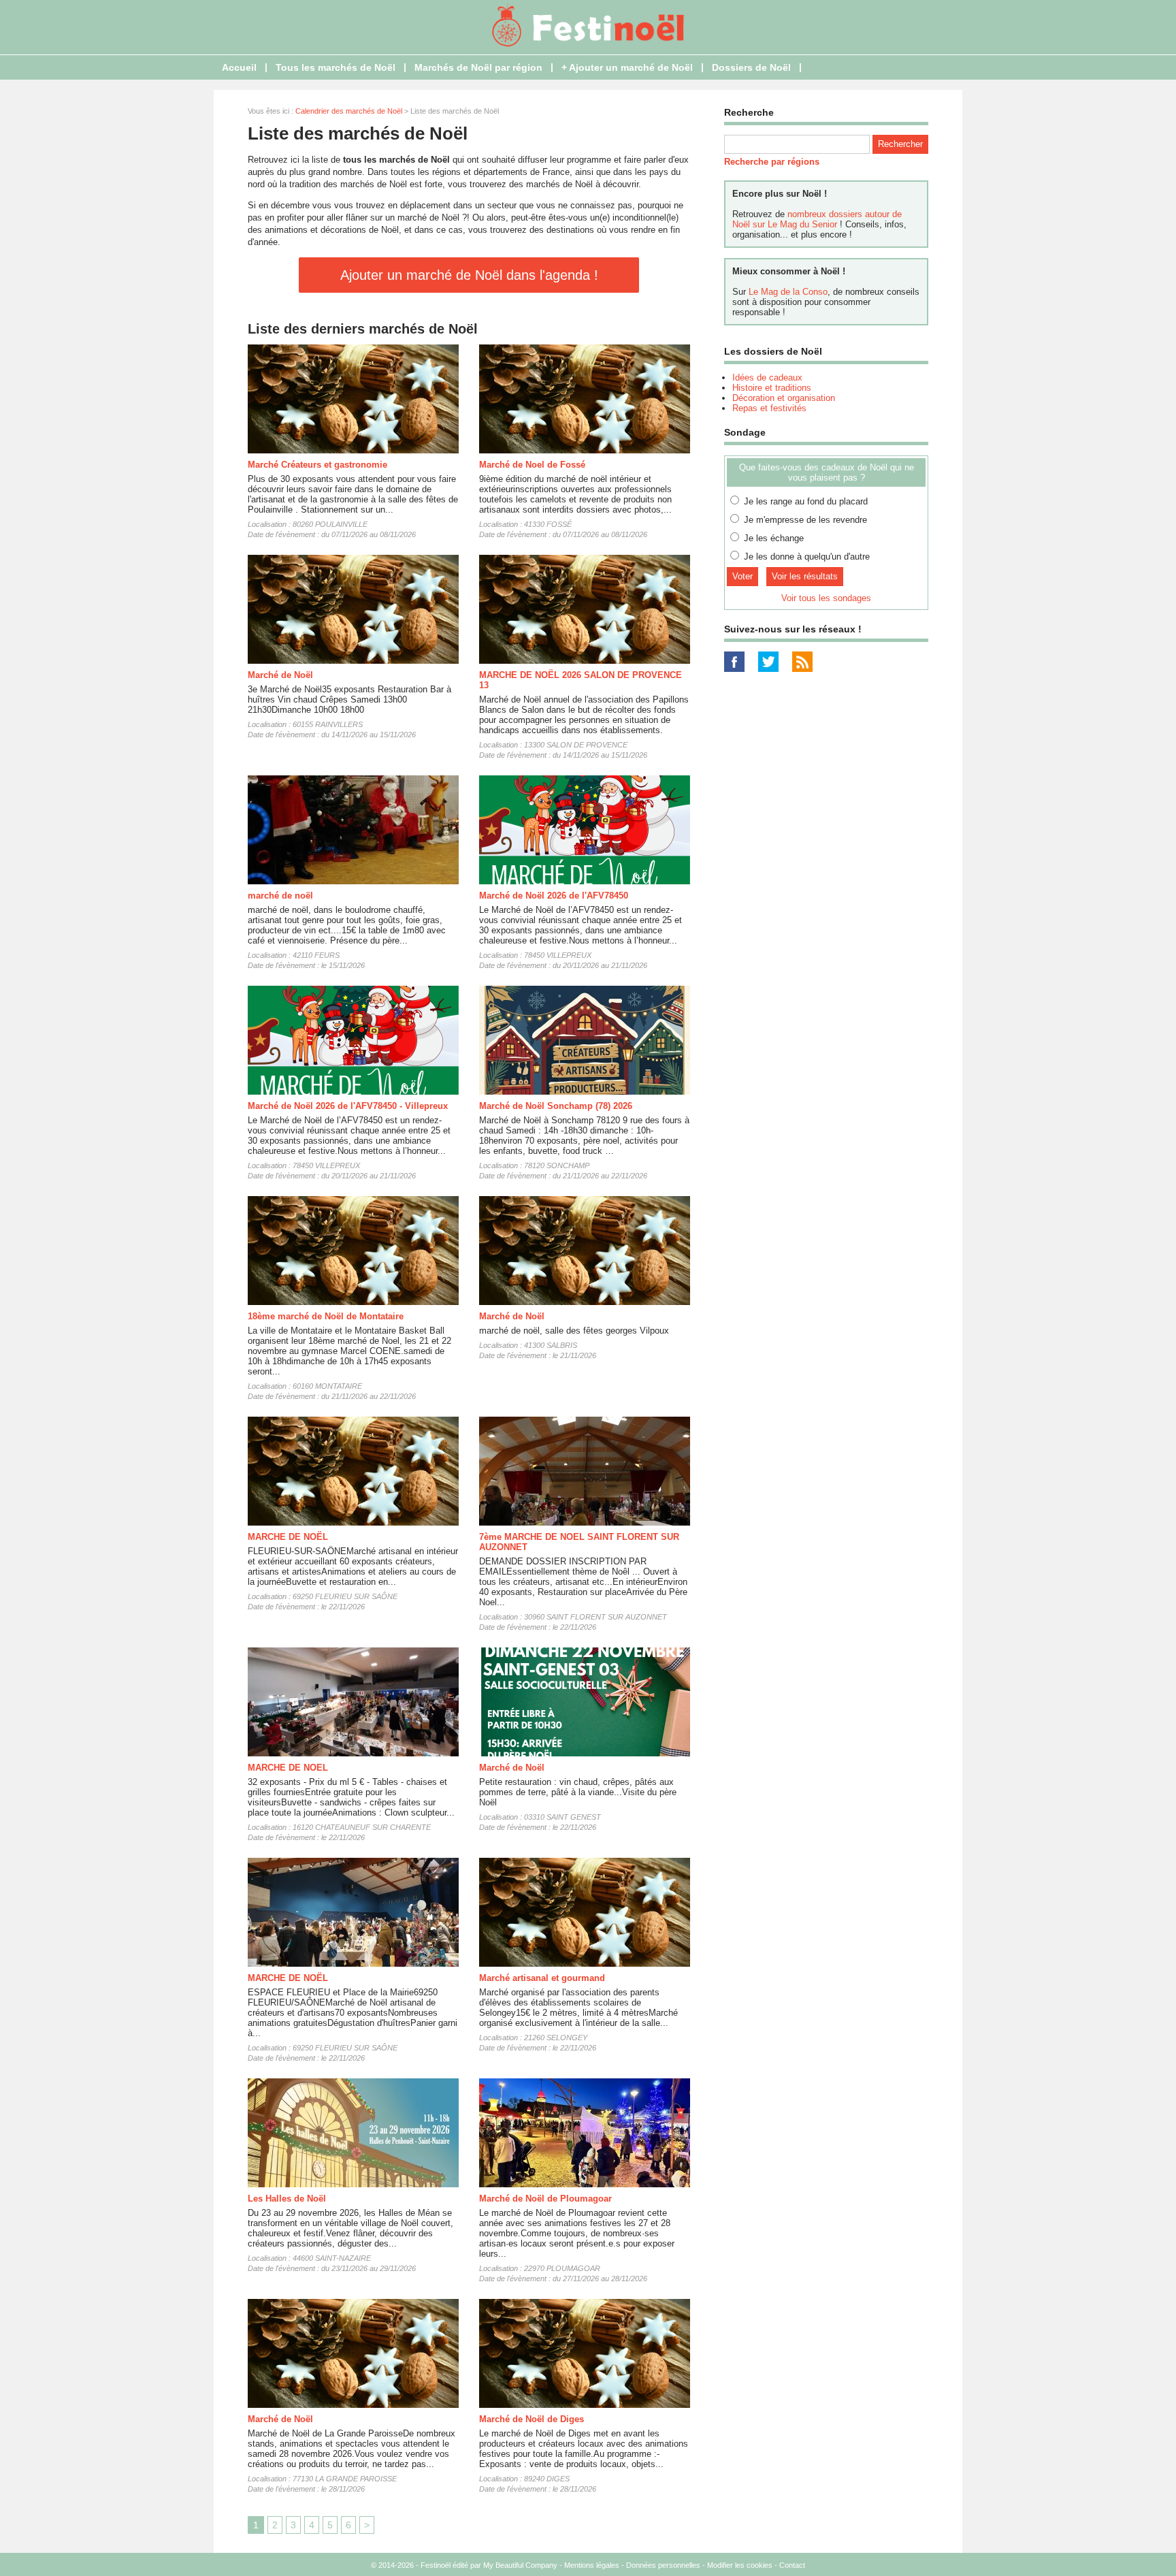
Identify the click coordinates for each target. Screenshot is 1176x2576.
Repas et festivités (769, 408)
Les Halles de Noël (287, 2199)
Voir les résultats (805, 576)
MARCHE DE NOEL (288, 1768)
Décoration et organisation (784, 398)
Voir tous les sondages (826, 598)
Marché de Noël (280, 675)
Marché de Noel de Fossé (532, 465)
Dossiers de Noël (751, 67)
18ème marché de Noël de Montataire (326, 1316)
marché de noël (280, 896)
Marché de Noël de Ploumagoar (545, 2199)
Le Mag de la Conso (788, 292)
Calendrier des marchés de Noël (349, 111)
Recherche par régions (772, 162)
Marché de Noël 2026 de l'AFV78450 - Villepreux (348, 1106)
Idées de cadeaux (767, 377)
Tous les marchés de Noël (336, 67)
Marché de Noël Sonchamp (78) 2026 (556, 1106)
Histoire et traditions (772, 388)
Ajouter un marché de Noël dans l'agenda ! (469, 275)
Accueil (239, 67)
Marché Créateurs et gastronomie (317, 465)
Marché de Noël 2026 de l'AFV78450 (554, 896)
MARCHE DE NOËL (288, 1537)
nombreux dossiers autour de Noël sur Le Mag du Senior (817, 219)
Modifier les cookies (740, 2565)
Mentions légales (592, 2565)
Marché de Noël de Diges (532, 2419)
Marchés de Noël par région (478, 67)
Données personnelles (663, 2565)
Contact (792, 2565)
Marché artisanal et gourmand (542, 1978)
